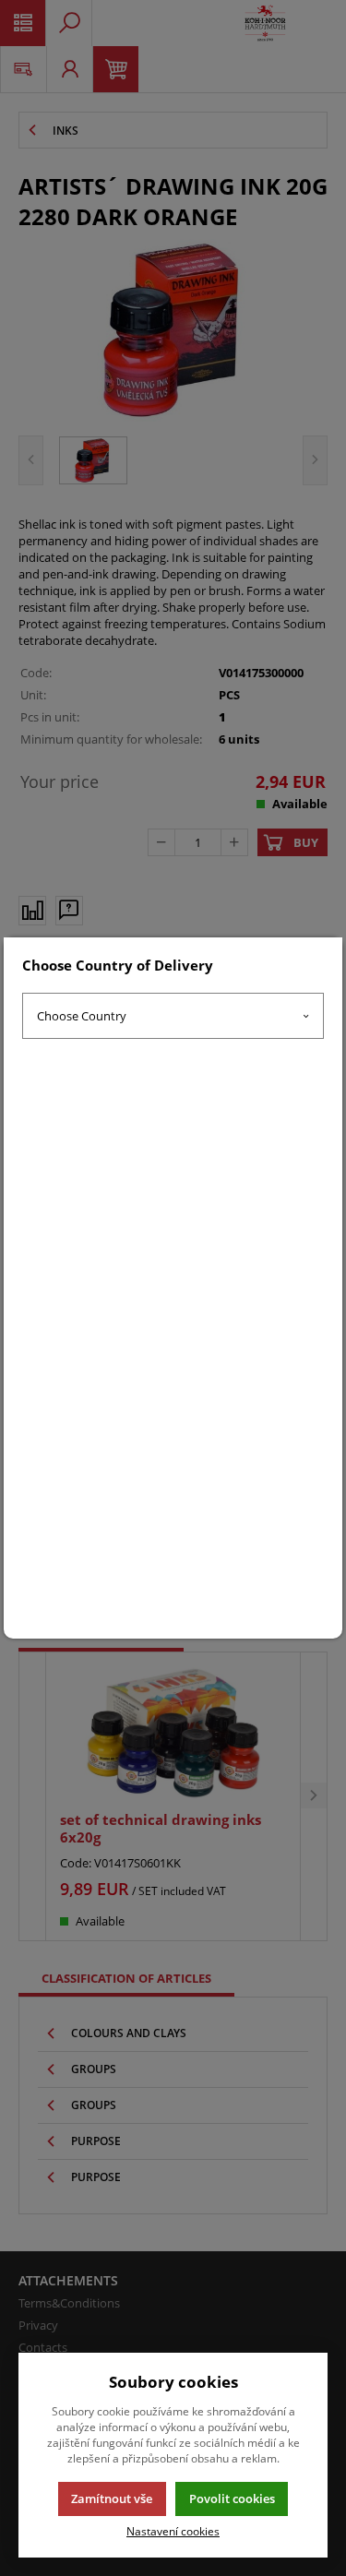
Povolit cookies (232, 2498)
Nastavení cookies (173, 2531)
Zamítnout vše (112, 2498)
